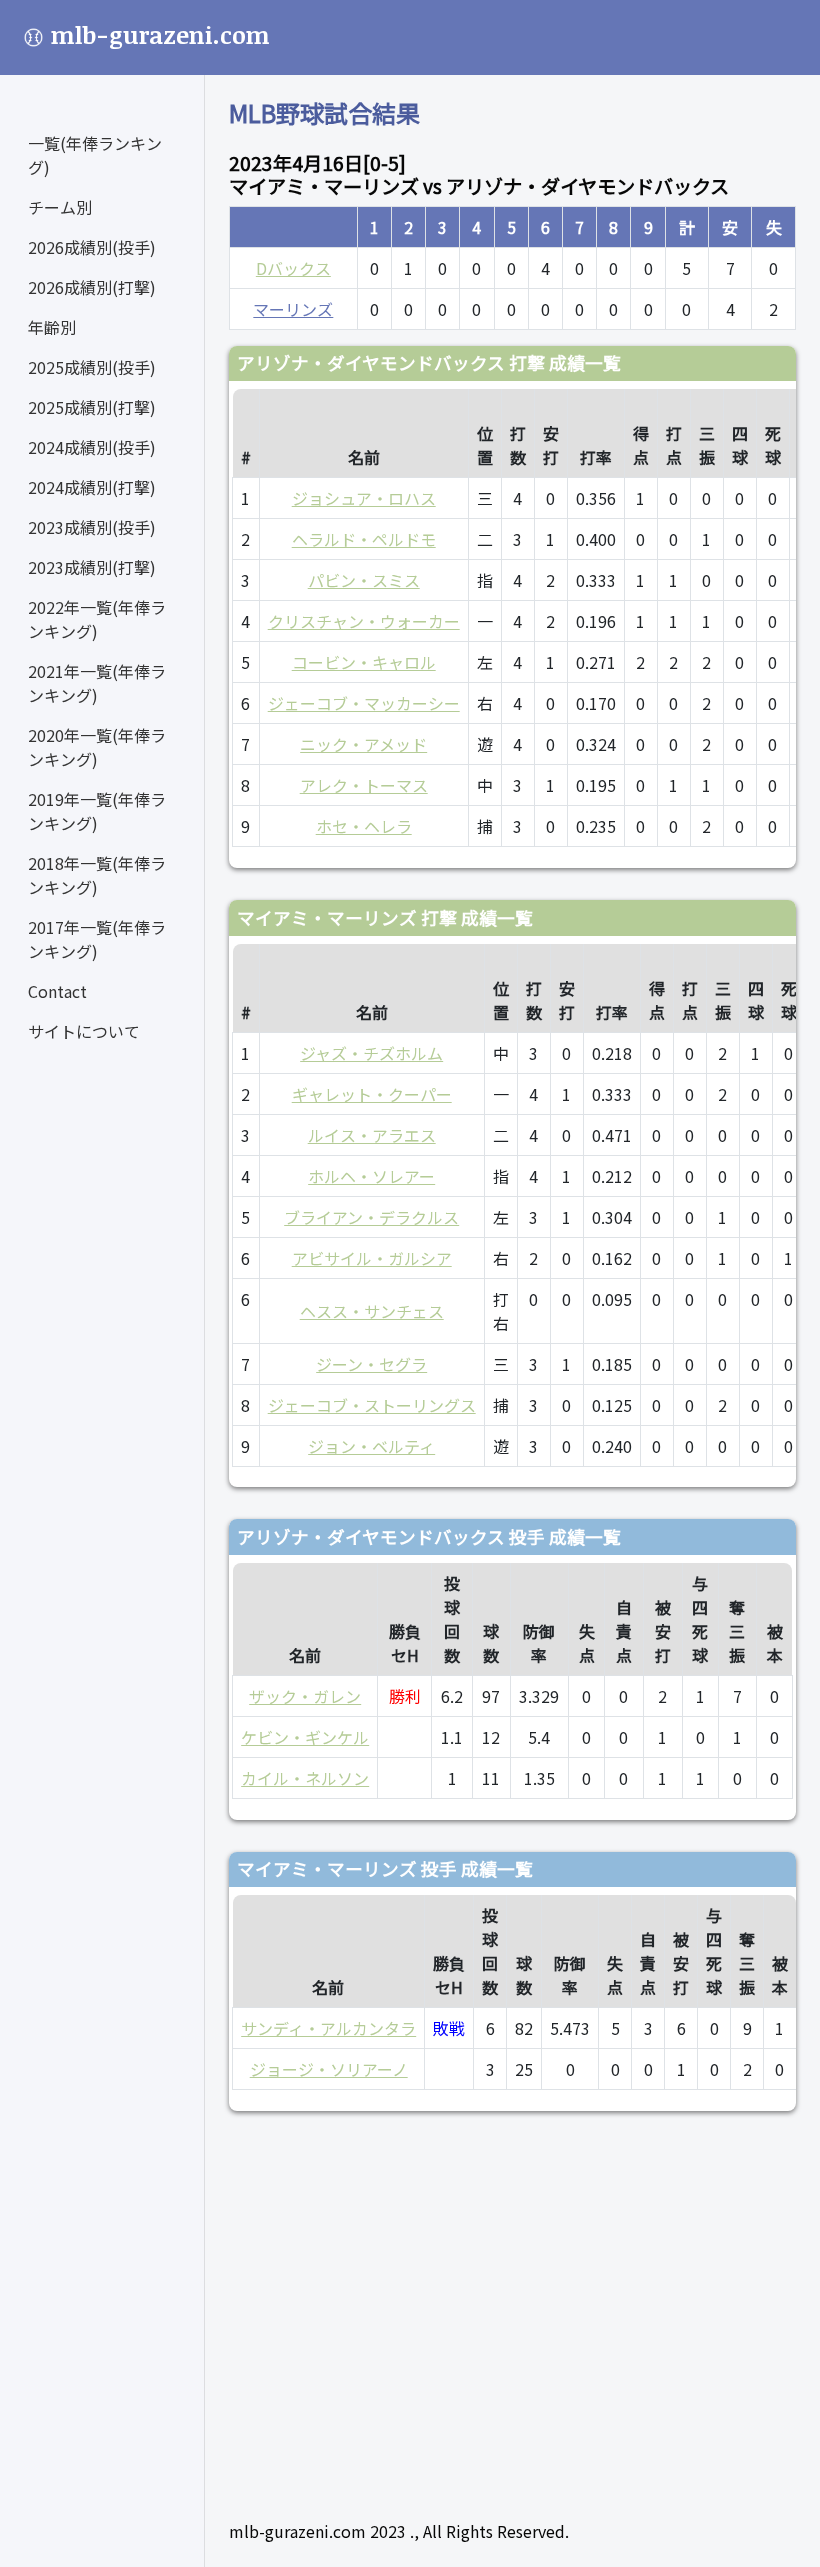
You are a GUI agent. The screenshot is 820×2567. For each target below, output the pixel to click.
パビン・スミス (364, 580)
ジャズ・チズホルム (371, 1053)
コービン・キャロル (364, 662)
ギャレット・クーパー (372, 1094)
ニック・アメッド (363, 744)
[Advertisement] (512, 2307)
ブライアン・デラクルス (371, 1217)
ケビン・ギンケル (305, 1737)
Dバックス (293, 268)
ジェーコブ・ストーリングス (372, 1405)
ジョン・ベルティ (371, 1446)
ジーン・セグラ (371, 1364)
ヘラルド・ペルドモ (364, 539)
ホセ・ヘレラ (364, 826)
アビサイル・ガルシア (372, 1258)
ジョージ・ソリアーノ (329, 2069)
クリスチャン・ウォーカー (364, 621)
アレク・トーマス (364, 785)
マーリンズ (293, 309)
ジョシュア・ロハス (364, 498)
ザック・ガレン (305, 1696)
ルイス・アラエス (372, 1135)
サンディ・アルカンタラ (328, 2028)
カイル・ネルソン (305, 1778)
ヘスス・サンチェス (372, 1311)
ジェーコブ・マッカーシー (364, 703)
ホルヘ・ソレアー (371, 1176)
